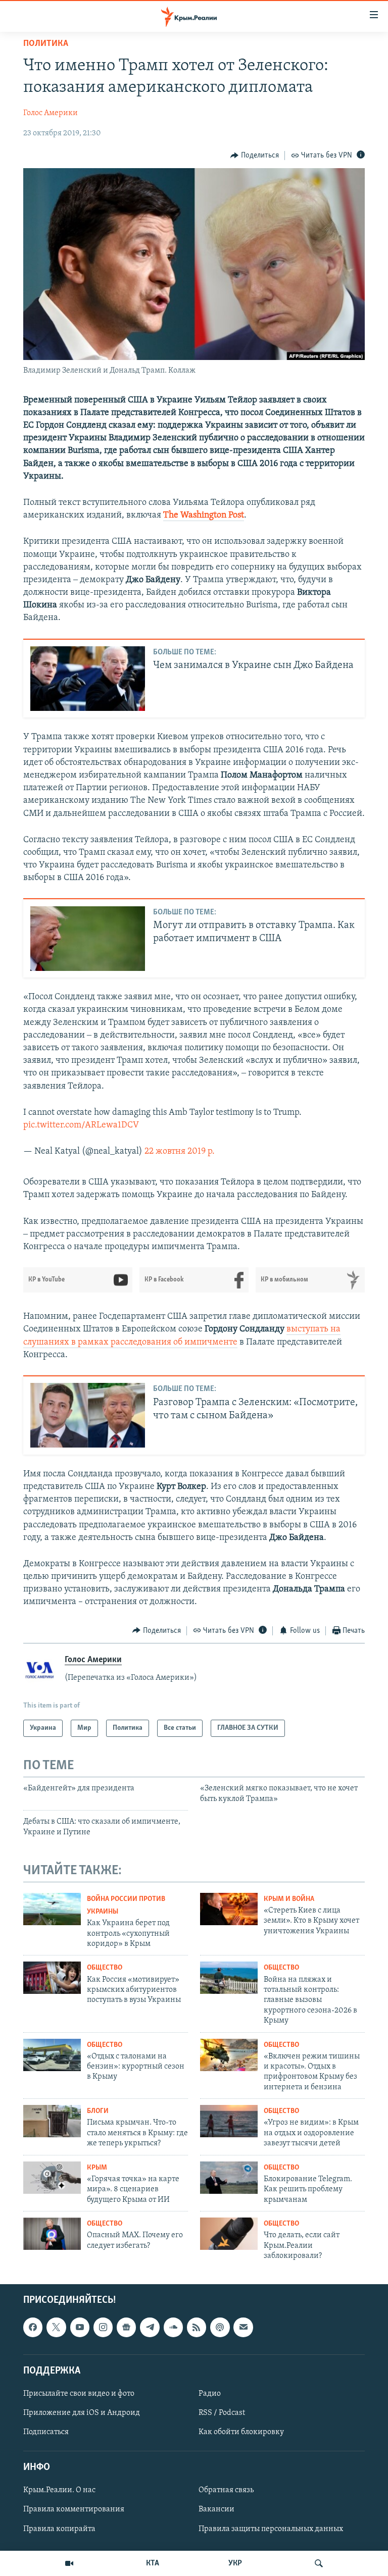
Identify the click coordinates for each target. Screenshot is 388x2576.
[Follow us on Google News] (126, 2328)
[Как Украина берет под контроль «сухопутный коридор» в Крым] (52, 1909)
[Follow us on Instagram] (103, 2328)
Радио (210, 2394)
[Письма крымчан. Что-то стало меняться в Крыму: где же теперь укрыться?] (52, 2121)
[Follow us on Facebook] (33, 2328)
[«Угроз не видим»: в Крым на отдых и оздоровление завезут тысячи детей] (229, 2121)
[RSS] (197, 2328)
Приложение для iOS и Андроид (82, 2413)
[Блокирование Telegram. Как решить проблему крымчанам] (229, 2178)
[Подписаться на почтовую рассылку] (243, 2328)
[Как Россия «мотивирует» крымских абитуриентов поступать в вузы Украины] (52, 1978)
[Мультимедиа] (69, 2563)
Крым (97, 2168)
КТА (153, 2563)
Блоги (98, 2111)
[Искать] (319, 2563)
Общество (105, 1968)
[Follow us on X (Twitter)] (56, 2328)
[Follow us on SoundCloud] (173, 2328)
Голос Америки (51, 113)
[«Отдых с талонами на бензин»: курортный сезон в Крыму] (52, 2055)
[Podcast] (220, 2328)
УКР (235, 2563)
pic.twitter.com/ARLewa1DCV (81, 1125)
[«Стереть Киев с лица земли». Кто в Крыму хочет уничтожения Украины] (229, 1909)
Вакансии (216, 2510)
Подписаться (46, 2432)
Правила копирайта (59, 2529)
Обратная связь (226, 2491)
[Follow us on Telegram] (150, 2328)
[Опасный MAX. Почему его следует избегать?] (52, 2234)
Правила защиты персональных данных (271, 2529)
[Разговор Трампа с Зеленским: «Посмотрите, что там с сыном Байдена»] (88, 1415)
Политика (46, 44)
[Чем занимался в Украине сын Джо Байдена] (88, 679)
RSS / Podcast (222, 2413)
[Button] (255, 156)
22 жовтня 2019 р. (180, 1152)
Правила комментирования (74, 2510)
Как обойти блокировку (241, 2432)
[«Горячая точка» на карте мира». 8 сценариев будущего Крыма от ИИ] (52, 2178)
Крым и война (289, 1899)
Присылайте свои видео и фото (79, 2394)
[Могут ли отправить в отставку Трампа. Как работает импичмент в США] (88, 939)
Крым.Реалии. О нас (59, 2491)
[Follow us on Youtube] (80, 2328)
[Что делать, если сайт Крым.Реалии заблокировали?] (229, 2234)
